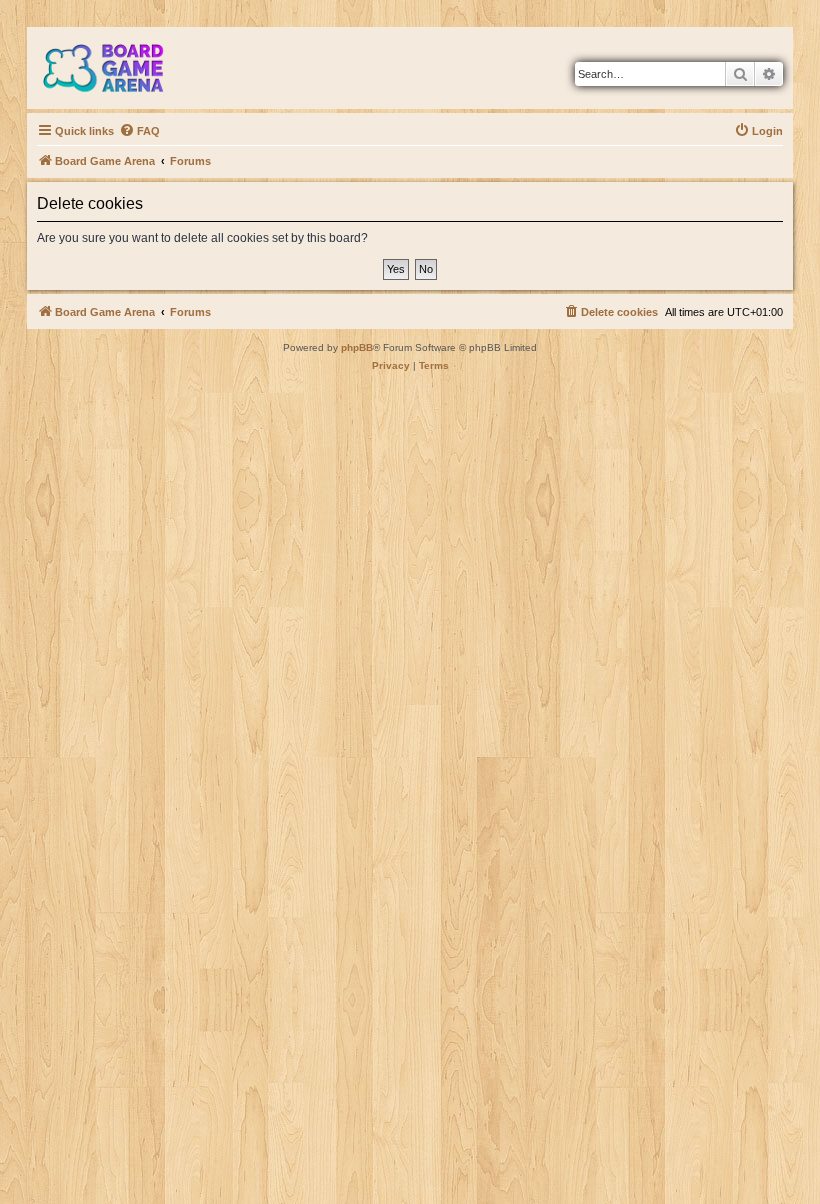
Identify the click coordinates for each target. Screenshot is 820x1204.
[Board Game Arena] (118, 68)
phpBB (357, 347)
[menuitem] (139, 131)
